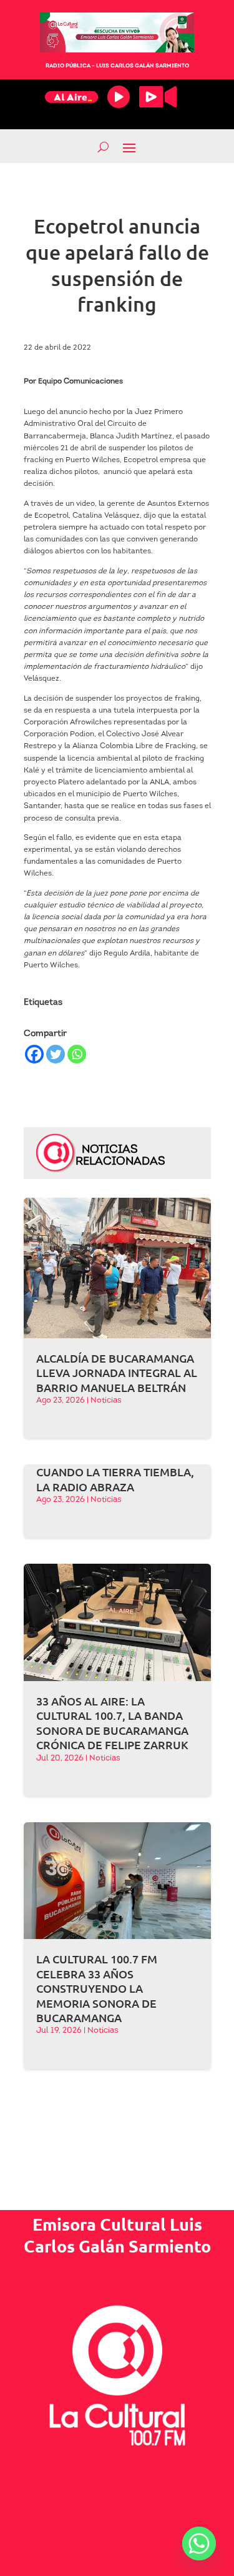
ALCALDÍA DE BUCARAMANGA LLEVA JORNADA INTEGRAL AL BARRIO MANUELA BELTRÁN (117, 1373)
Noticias (106, 1400)
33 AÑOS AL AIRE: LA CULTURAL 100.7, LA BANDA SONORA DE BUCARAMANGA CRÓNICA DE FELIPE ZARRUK (112, 1723)
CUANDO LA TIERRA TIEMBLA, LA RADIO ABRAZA (115, 1479)
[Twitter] (56, 1054)
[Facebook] (34, 1054)
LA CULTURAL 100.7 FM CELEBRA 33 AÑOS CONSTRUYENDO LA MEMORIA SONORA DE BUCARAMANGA (97, 1988)
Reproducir (119, 97)
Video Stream (158, 97)
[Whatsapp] (77, 1054)
